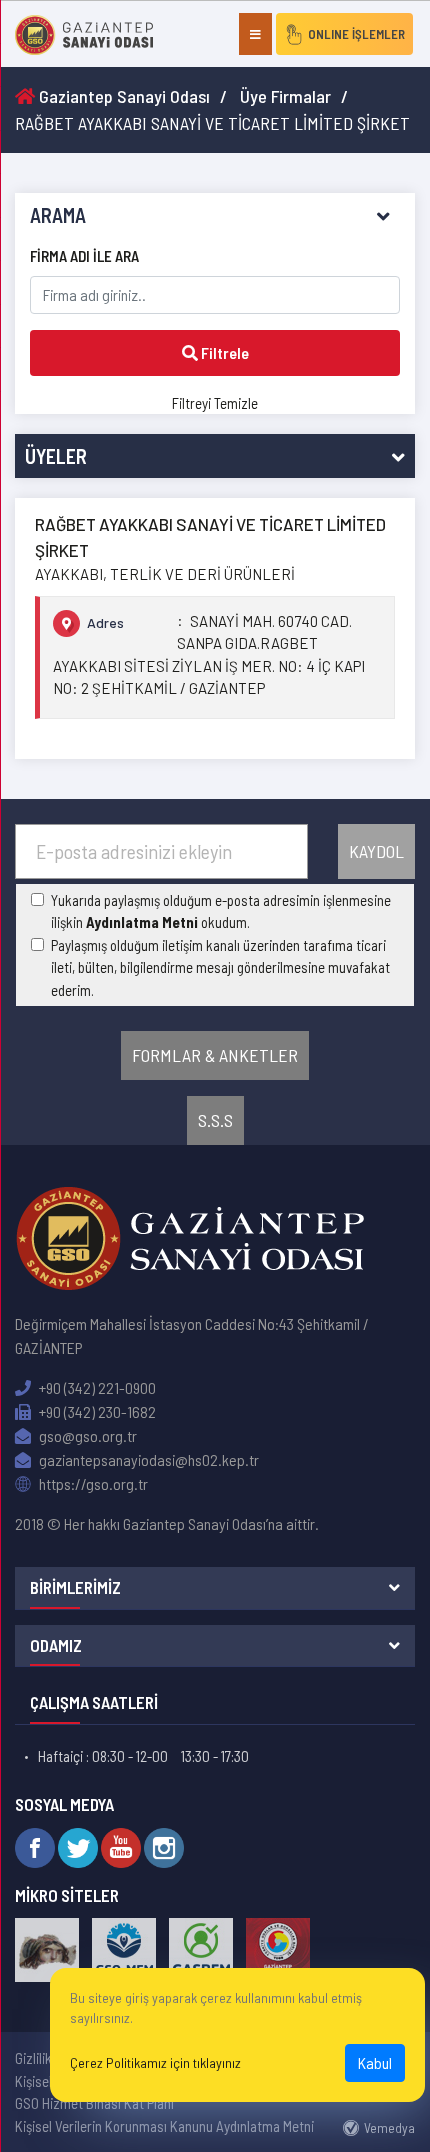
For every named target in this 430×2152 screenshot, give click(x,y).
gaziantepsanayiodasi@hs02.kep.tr (147, 1459)
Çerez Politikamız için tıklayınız (155, 2062)
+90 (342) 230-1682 (96, 1411)
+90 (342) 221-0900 (96, 1387)
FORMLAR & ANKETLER (215, 1055)
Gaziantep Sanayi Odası (122, 96)
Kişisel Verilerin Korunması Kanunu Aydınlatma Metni (164, 2126)
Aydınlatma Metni (142, 922)
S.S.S (215, 1120)
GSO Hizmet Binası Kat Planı (94, 2103)
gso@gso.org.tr (86, 1435)
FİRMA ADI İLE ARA (84, 256)
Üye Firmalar (285, 96)
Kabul (375, 2062)
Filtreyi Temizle (215, 403)
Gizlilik (33, 2058)
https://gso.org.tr (92, 1483)
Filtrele (223, 352)
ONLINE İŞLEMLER (356, 34)
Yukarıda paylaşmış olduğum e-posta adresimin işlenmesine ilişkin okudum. (221, 911)
